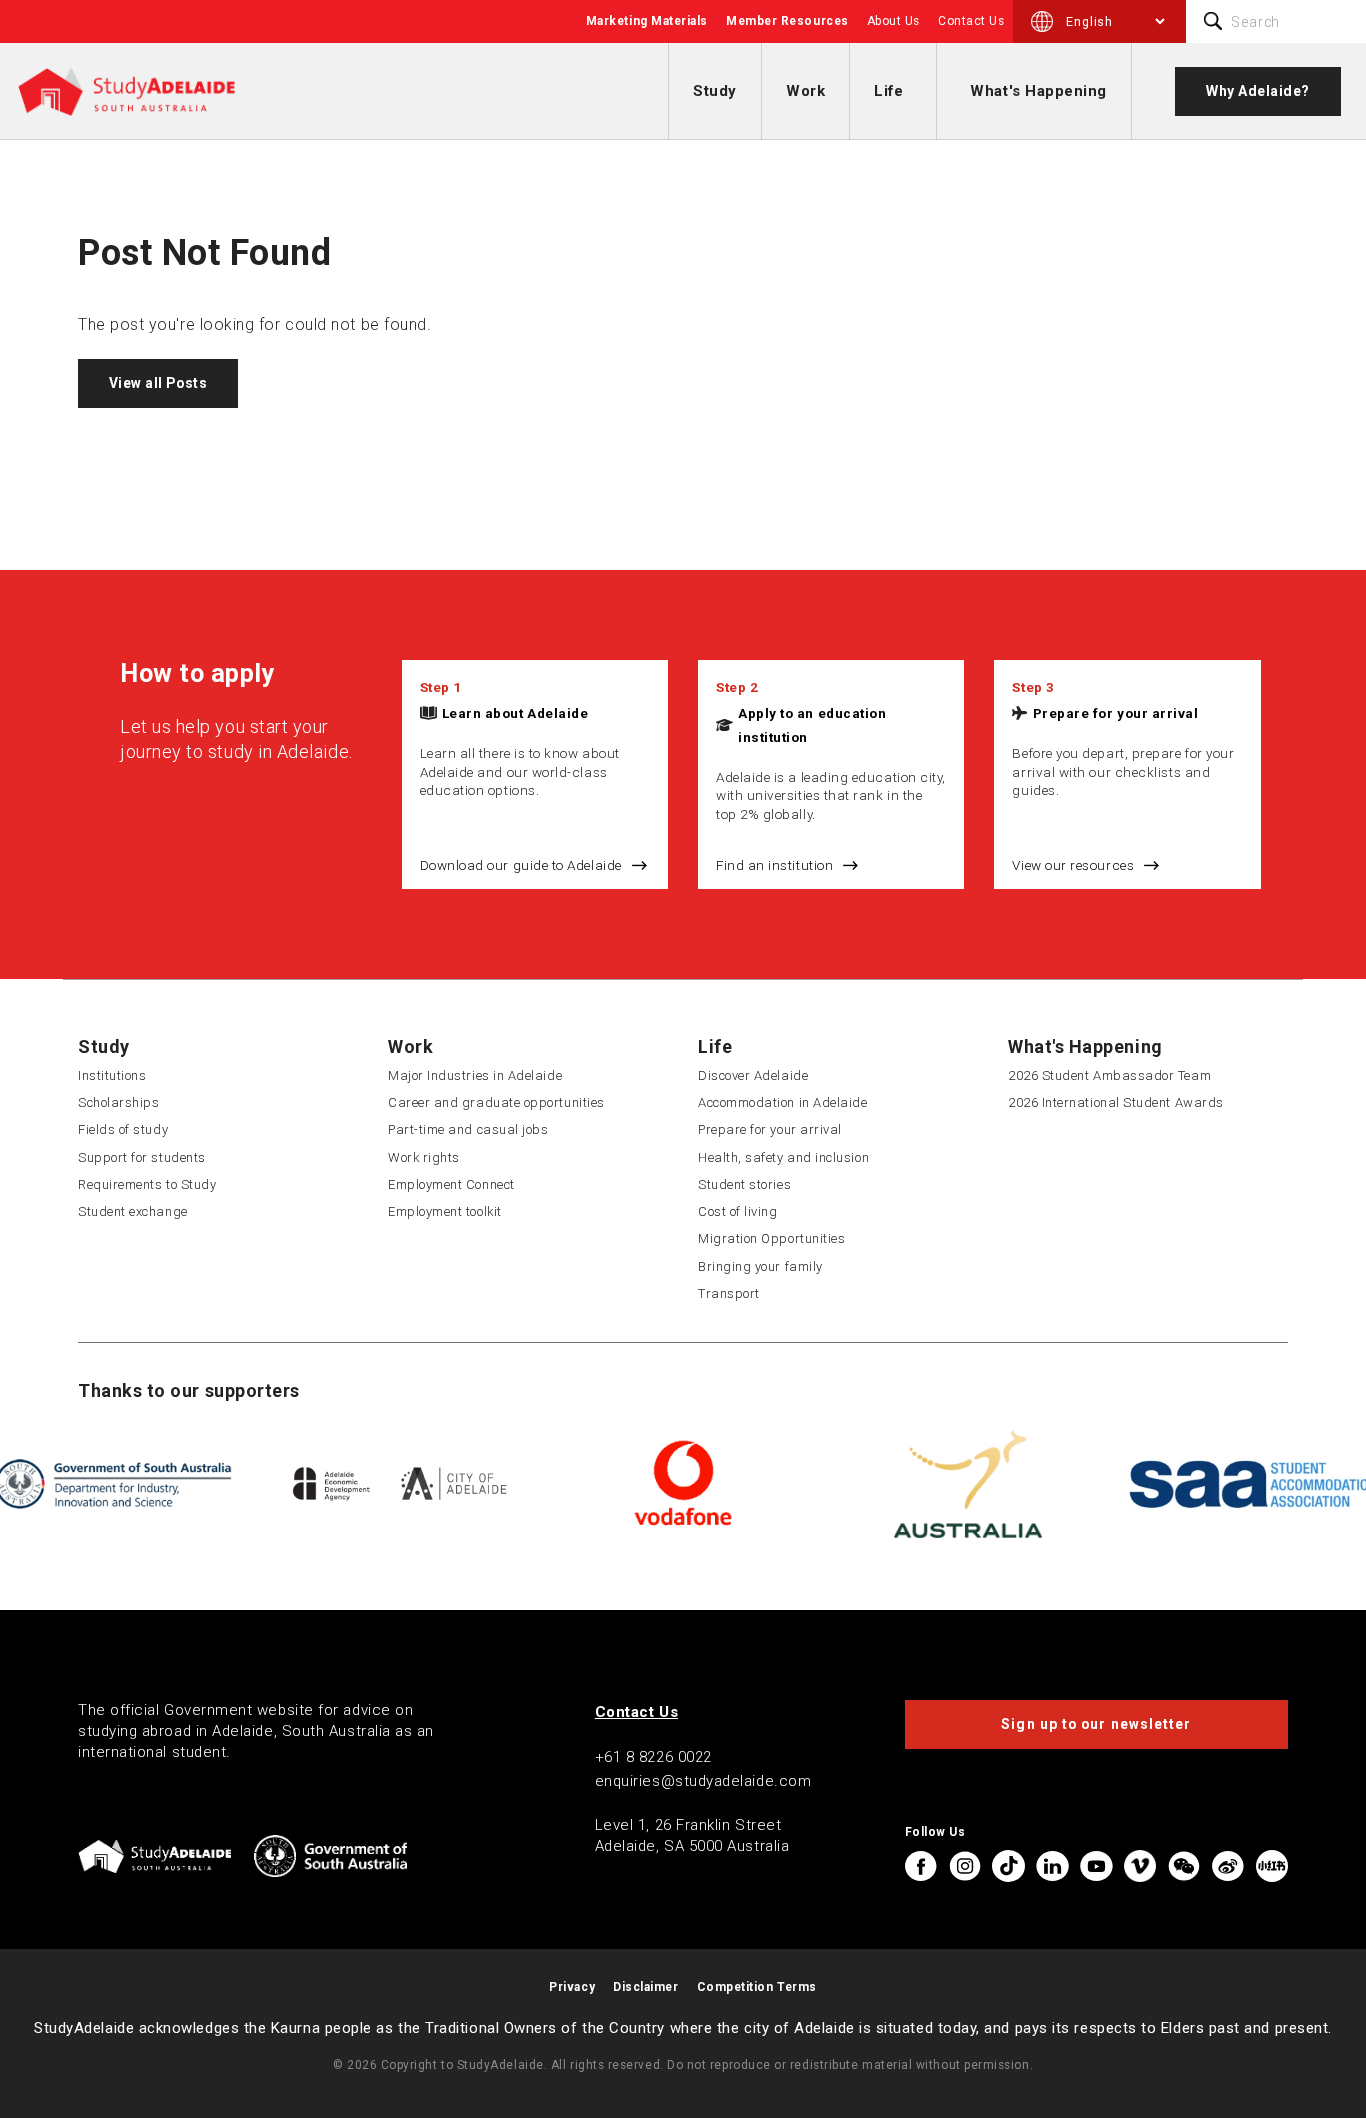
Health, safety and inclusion (783, 1157)
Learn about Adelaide (515, 713)
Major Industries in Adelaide (475, 1075)
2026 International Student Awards (1116, 1102)
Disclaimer (645, 1987)
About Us (893, 21)
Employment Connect (451, 1184)
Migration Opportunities (771, 1238)
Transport (729, 1293)
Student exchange (133, 1211)
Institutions (112, 1075)
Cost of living (738, 1211)
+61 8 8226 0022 (653, 1757)
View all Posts (158, 383)
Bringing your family (760, 1266)
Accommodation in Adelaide (783, 1102)
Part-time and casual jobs (468, 1129)
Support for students (142, 1157)
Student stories (744, 1184)
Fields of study (123, 1129)
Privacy (572, 1987)
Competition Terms (757, 1987)
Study (715, 91)
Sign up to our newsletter (1096, 1724)
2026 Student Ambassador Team (1109, 1075)
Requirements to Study (147, 1184)
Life (888, 91)
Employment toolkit (445, 1211)
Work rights (424, 1157)
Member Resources (787, 21)
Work (805, 91)
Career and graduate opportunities (496, 1102)
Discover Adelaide (753, 1075)
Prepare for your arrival (1116, 713)
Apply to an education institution (812, 725)
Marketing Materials (647, 21)
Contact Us (971, 21)
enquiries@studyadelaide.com (703, 1781)
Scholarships (118, 1102)
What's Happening (1038, 91)
